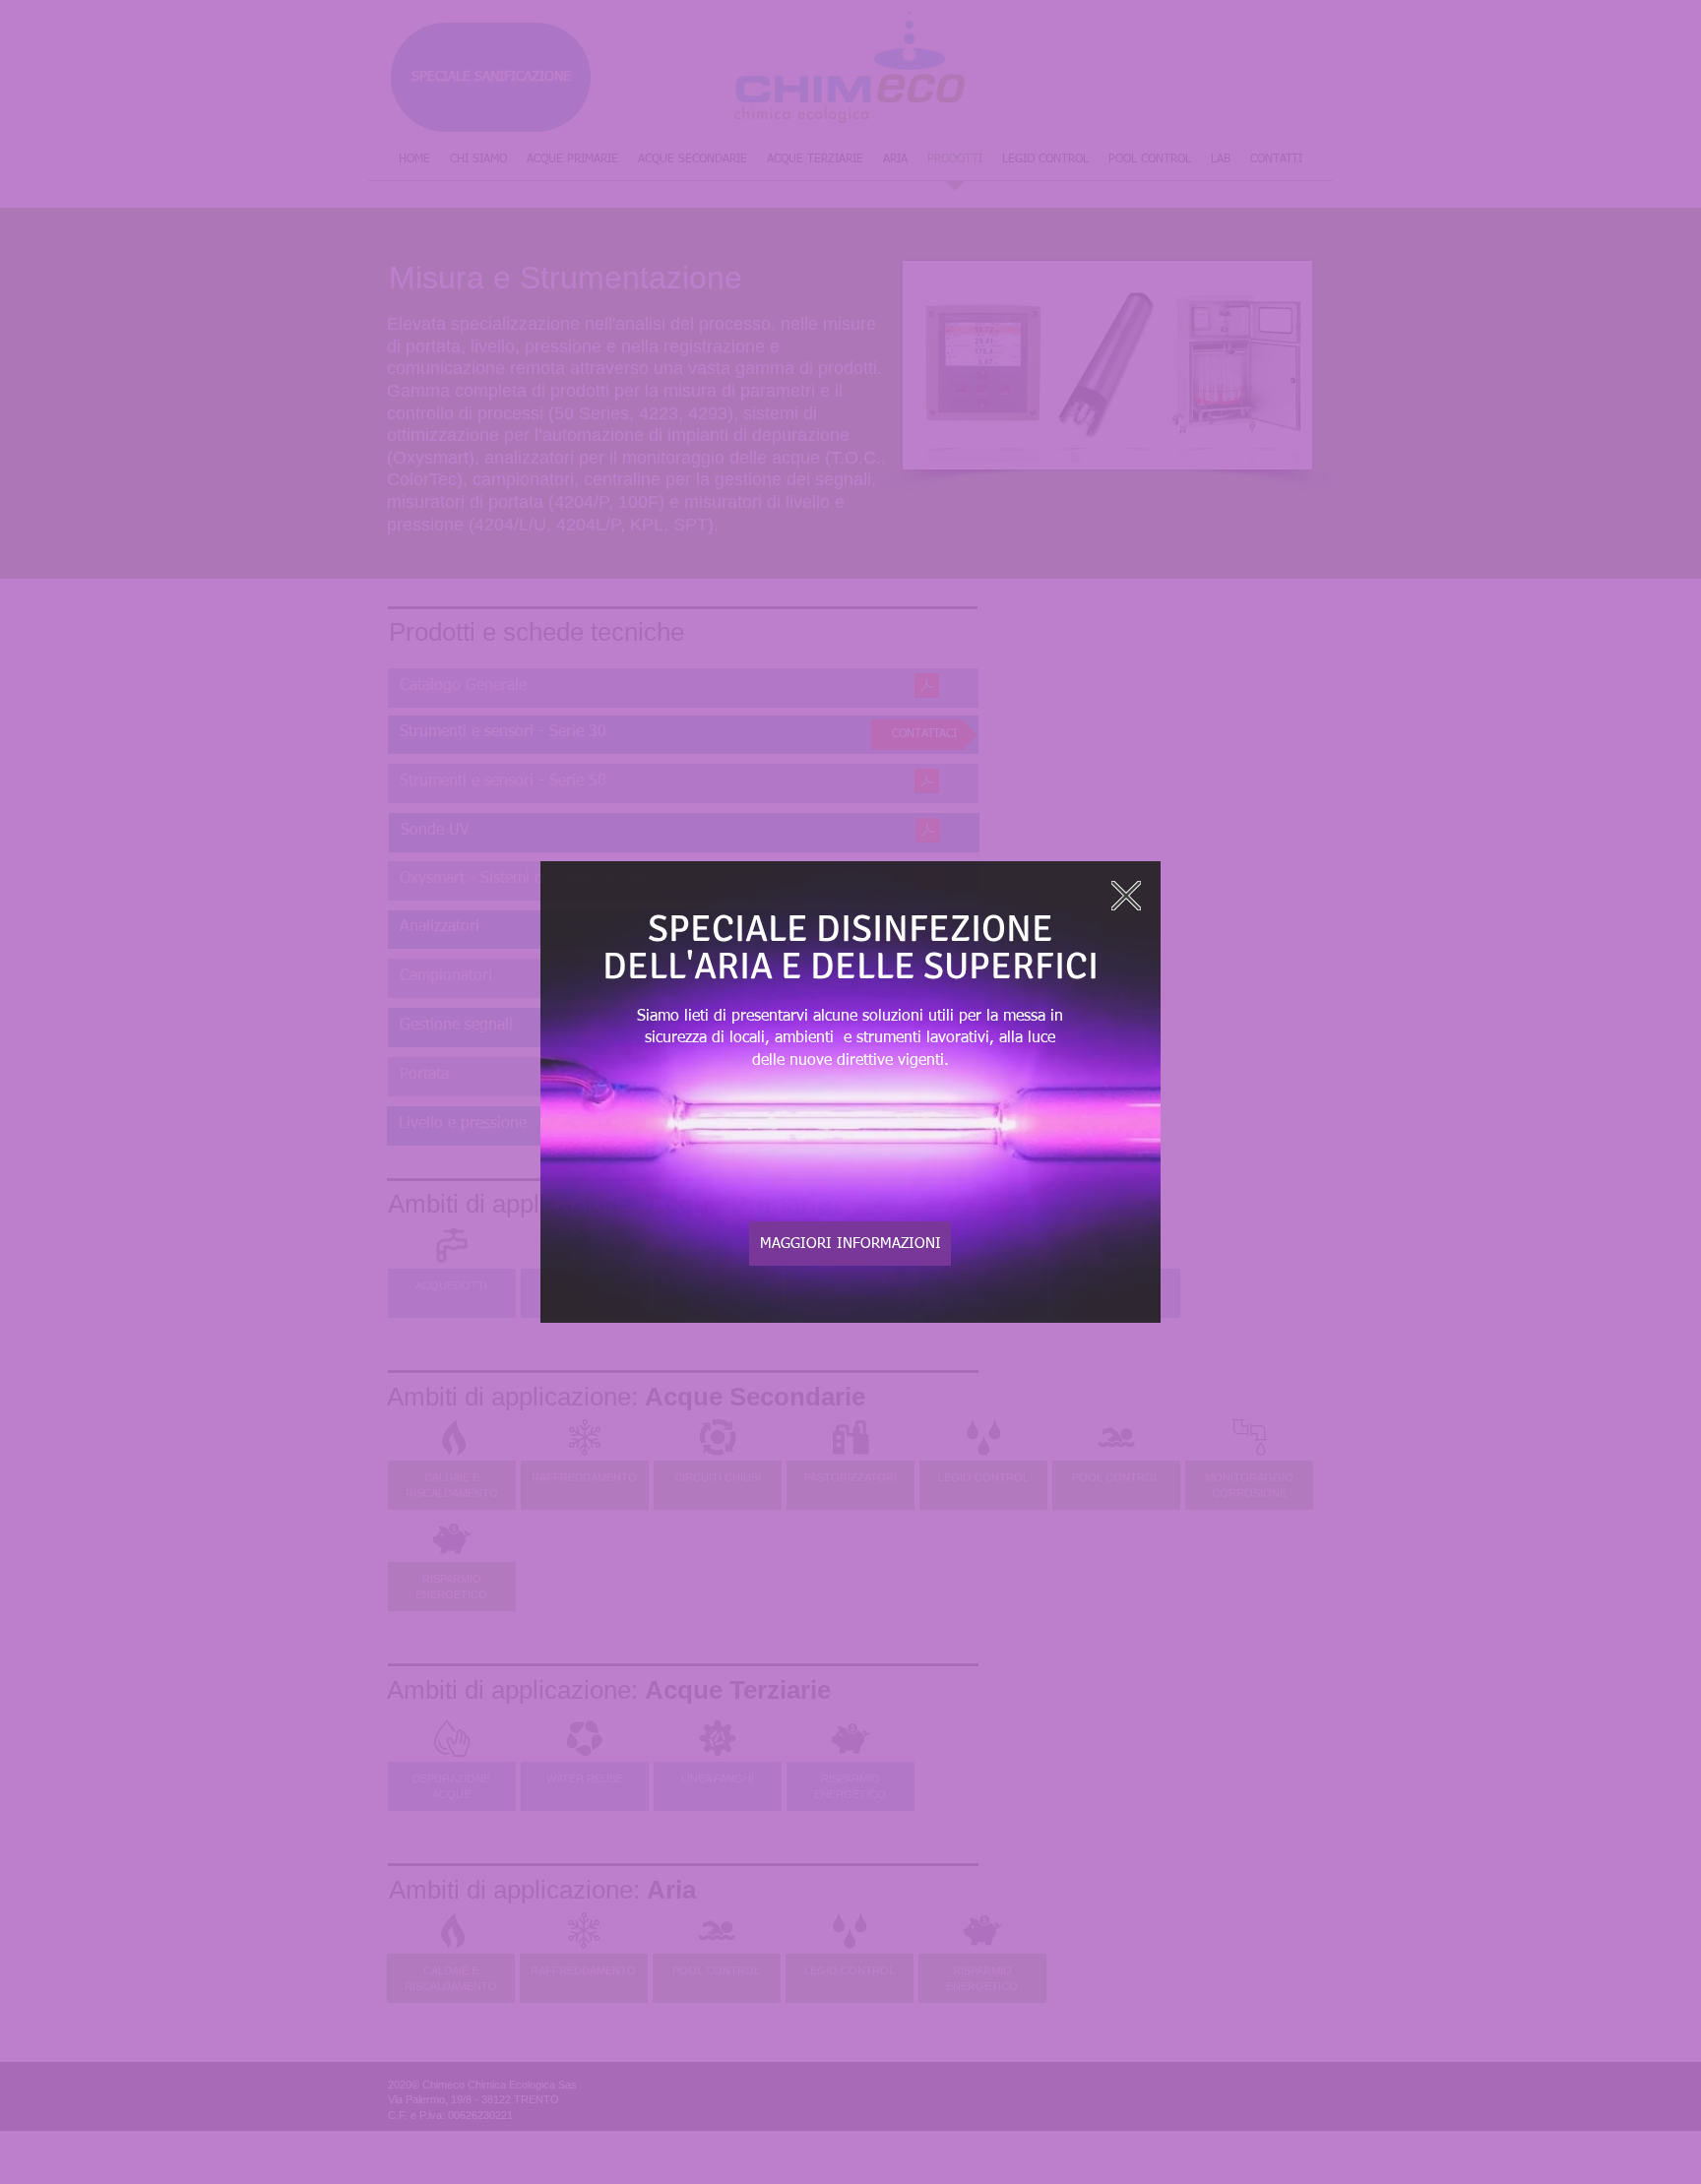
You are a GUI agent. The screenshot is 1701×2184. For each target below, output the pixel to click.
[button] (1126, 896)
